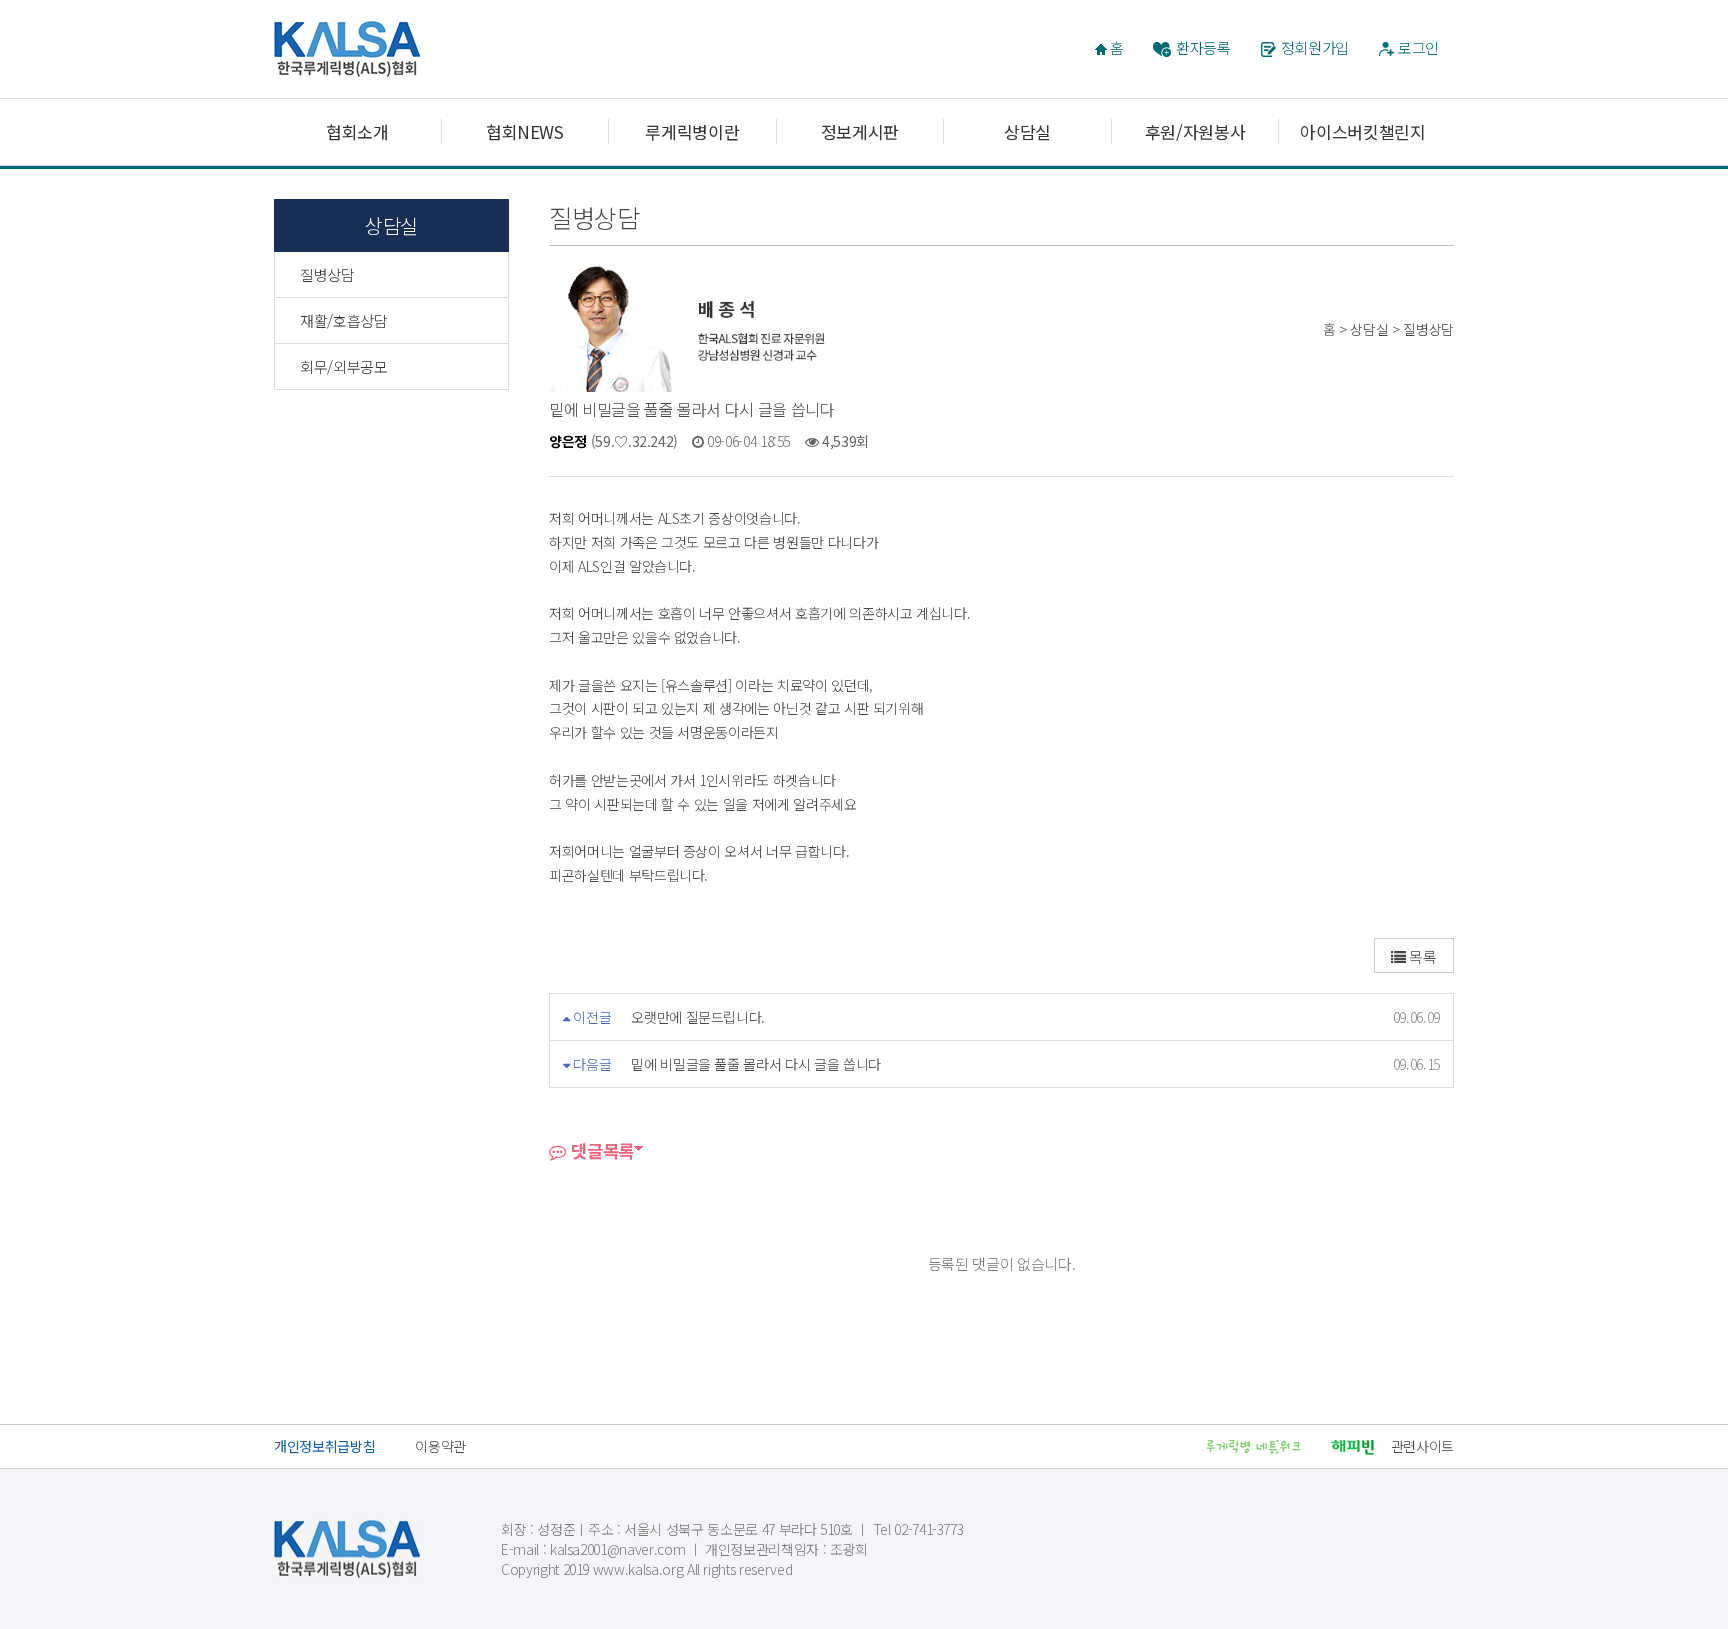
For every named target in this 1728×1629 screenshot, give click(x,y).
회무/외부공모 (344, 366)
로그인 (1418, 47)
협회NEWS (525, 131)
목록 (1421, 956)
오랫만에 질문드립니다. (698, 1017)
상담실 (1027, 131)
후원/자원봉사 (1195, 131)
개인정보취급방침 (324, 1446)
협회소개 (357, 131)
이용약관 (440, 1446)
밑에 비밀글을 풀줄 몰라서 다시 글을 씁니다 (756, 1064)
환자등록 (1203, 47)
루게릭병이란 (692, 131)
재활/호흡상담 (344, 320)
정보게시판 (860, 131)
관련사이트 (1422, 1446)
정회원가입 (1315, 47)
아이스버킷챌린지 (1362, 131)
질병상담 (327, 274)
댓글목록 (600, 1150)
